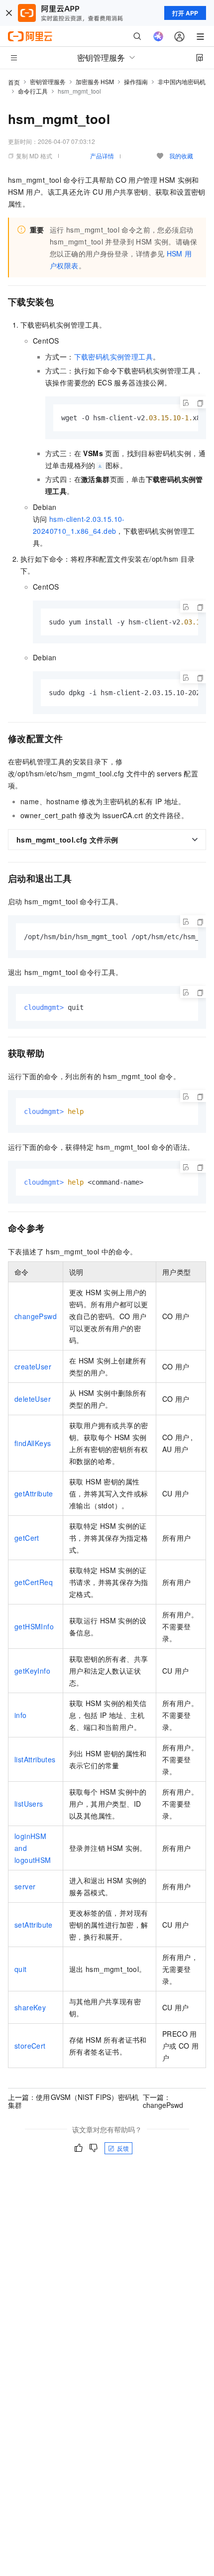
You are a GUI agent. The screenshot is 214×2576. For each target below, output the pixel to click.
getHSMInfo (34, 1626)
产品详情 (102, 156)
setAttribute (34, 1925)
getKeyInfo (32, 1671)
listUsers (29, 1804)
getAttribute (34, 1493)
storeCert (30, 2046)
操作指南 (136, 81)
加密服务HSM (95, 81)
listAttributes (35, 1759)
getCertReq (34, 1582)
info (21, 1715)
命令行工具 (33, 91)
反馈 (123, 2148)
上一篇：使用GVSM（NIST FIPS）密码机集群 (73, 2101)
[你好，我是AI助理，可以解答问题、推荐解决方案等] (158, 36)
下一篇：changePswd (163, 2101)
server (25, 1886)
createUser (33, 1366)
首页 (14, 82)
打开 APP (185, 13)
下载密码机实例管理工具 (113, 357)
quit (21, 1969)
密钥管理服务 (48, 81)
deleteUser (33, 1399)
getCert (27, 1538)
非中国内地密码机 (182, 81)
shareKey (30, 2007)
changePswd (36, 1316)
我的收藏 (181, 156)
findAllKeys (33, 1443)
